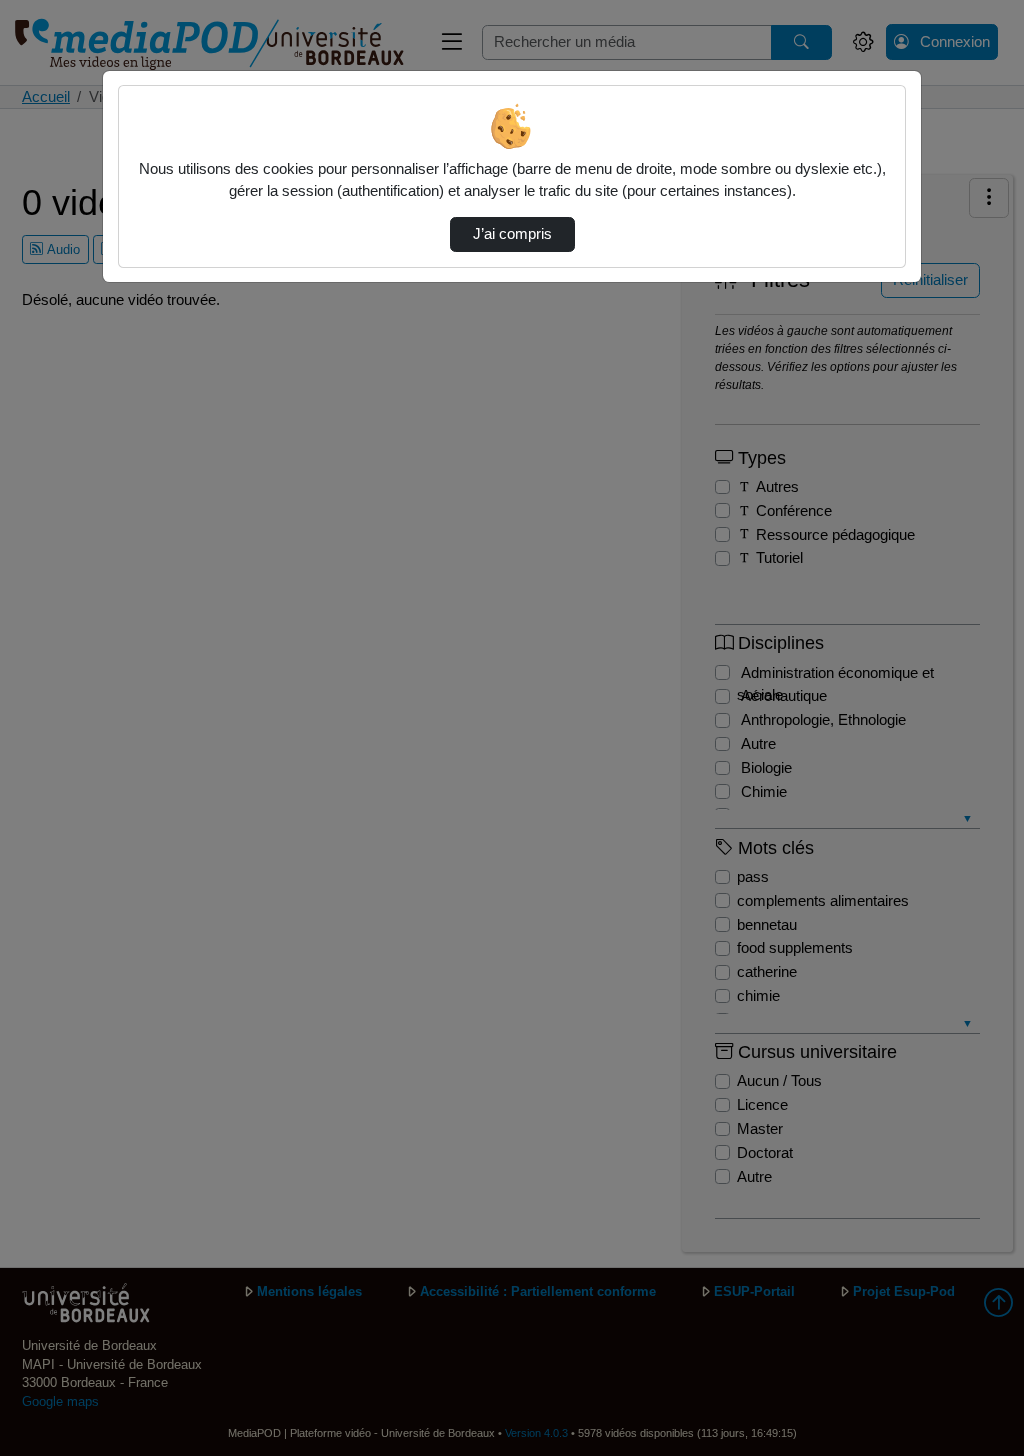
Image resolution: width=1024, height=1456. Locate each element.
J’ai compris (512, 234)
